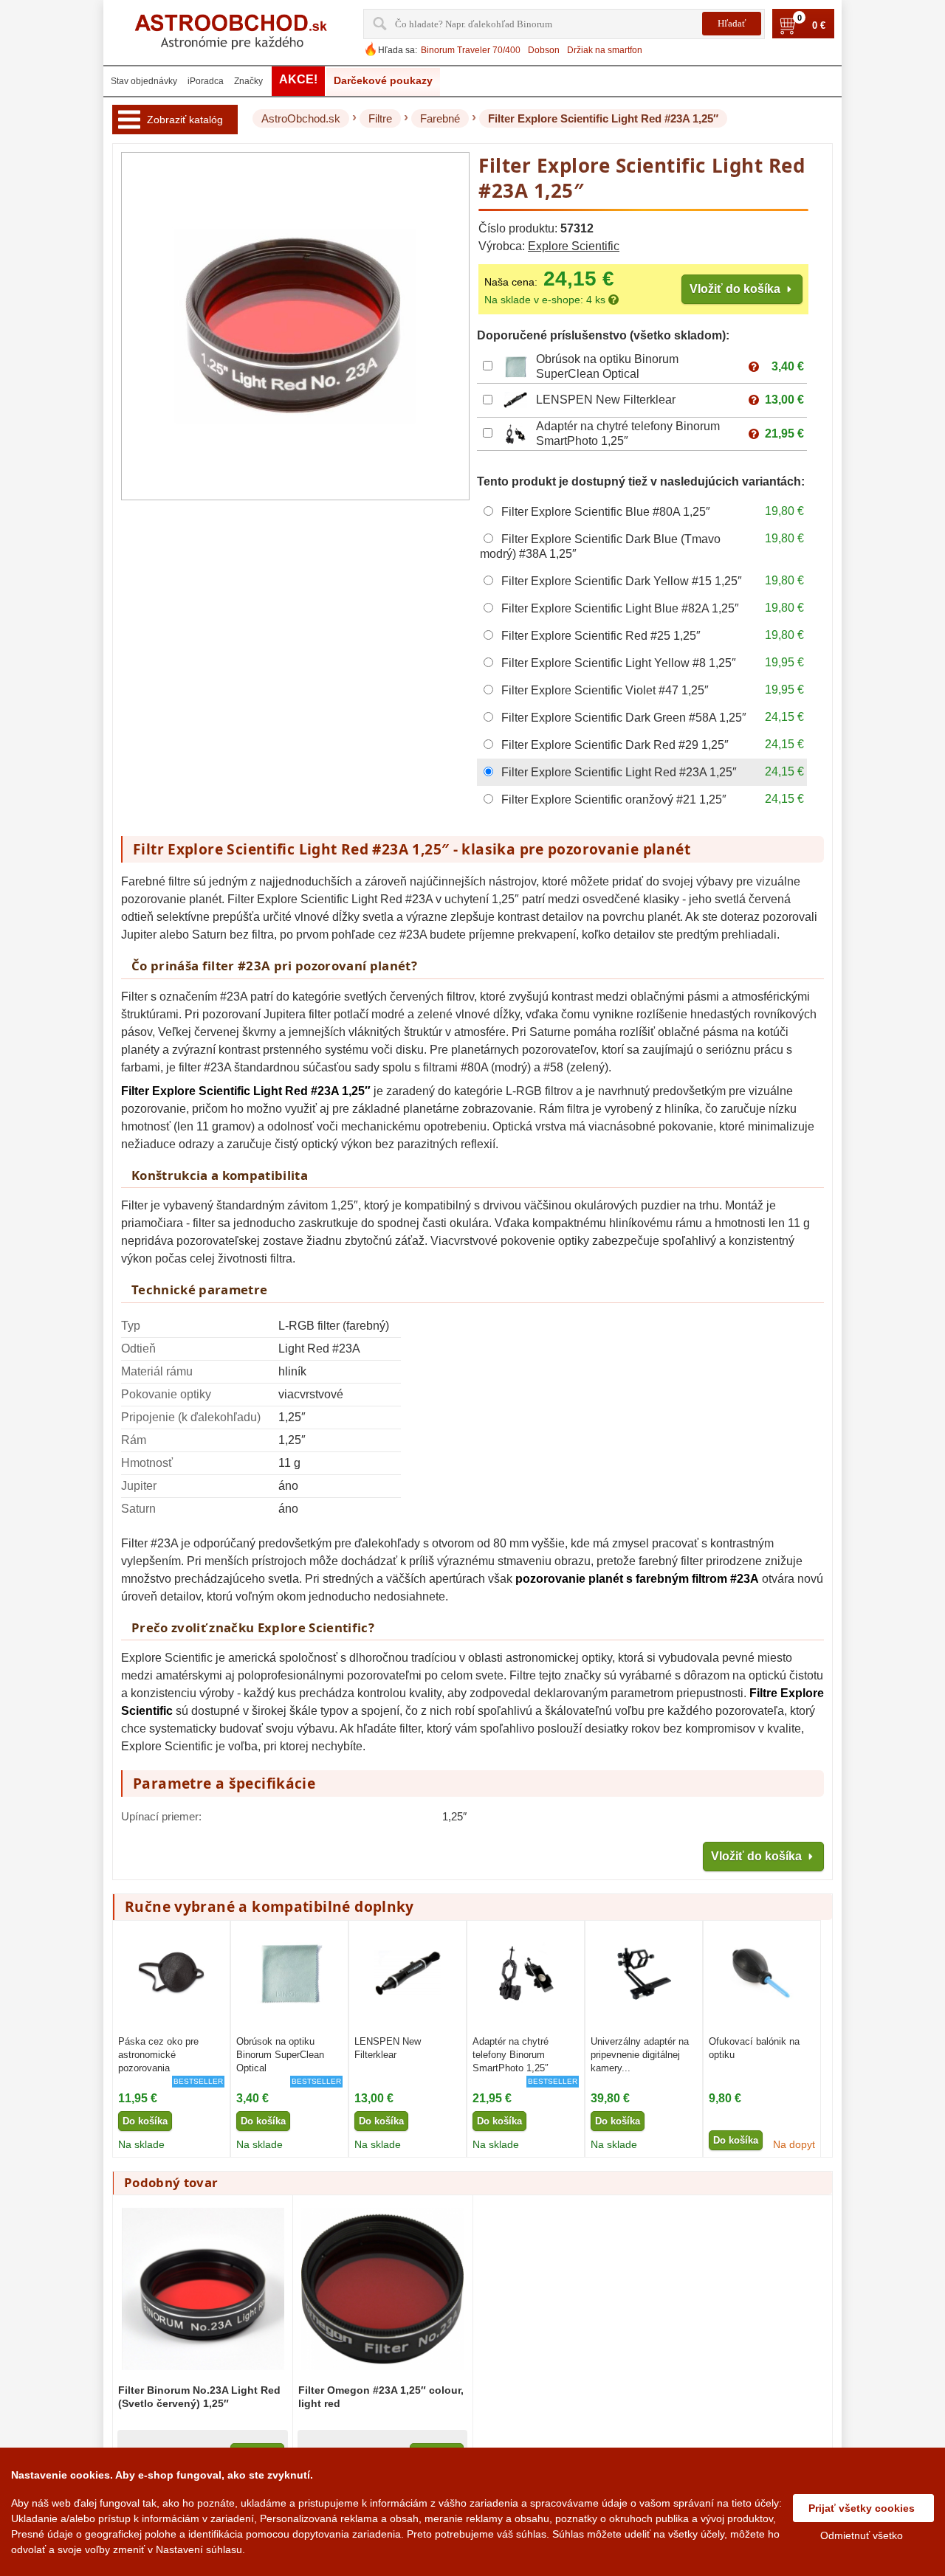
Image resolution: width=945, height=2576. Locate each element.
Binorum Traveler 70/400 (471, 50)
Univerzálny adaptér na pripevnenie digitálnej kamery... (640, 2055)
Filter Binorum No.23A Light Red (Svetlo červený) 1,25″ (199, 2397)
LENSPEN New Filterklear (606, 400)
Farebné (440, 118)
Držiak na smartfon (605, 50)
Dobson (544, 50)
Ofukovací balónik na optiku (754, 2048)
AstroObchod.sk (301, 118)
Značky (248, 81)
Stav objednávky (144, 81)
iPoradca (206, 81)
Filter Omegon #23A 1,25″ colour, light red (381, 2397)
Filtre (380, 118)
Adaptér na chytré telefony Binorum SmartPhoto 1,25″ (511, 2055)
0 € (819, 26)
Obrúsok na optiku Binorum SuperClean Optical (280, 2055)
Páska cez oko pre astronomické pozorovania (158, 2055)
